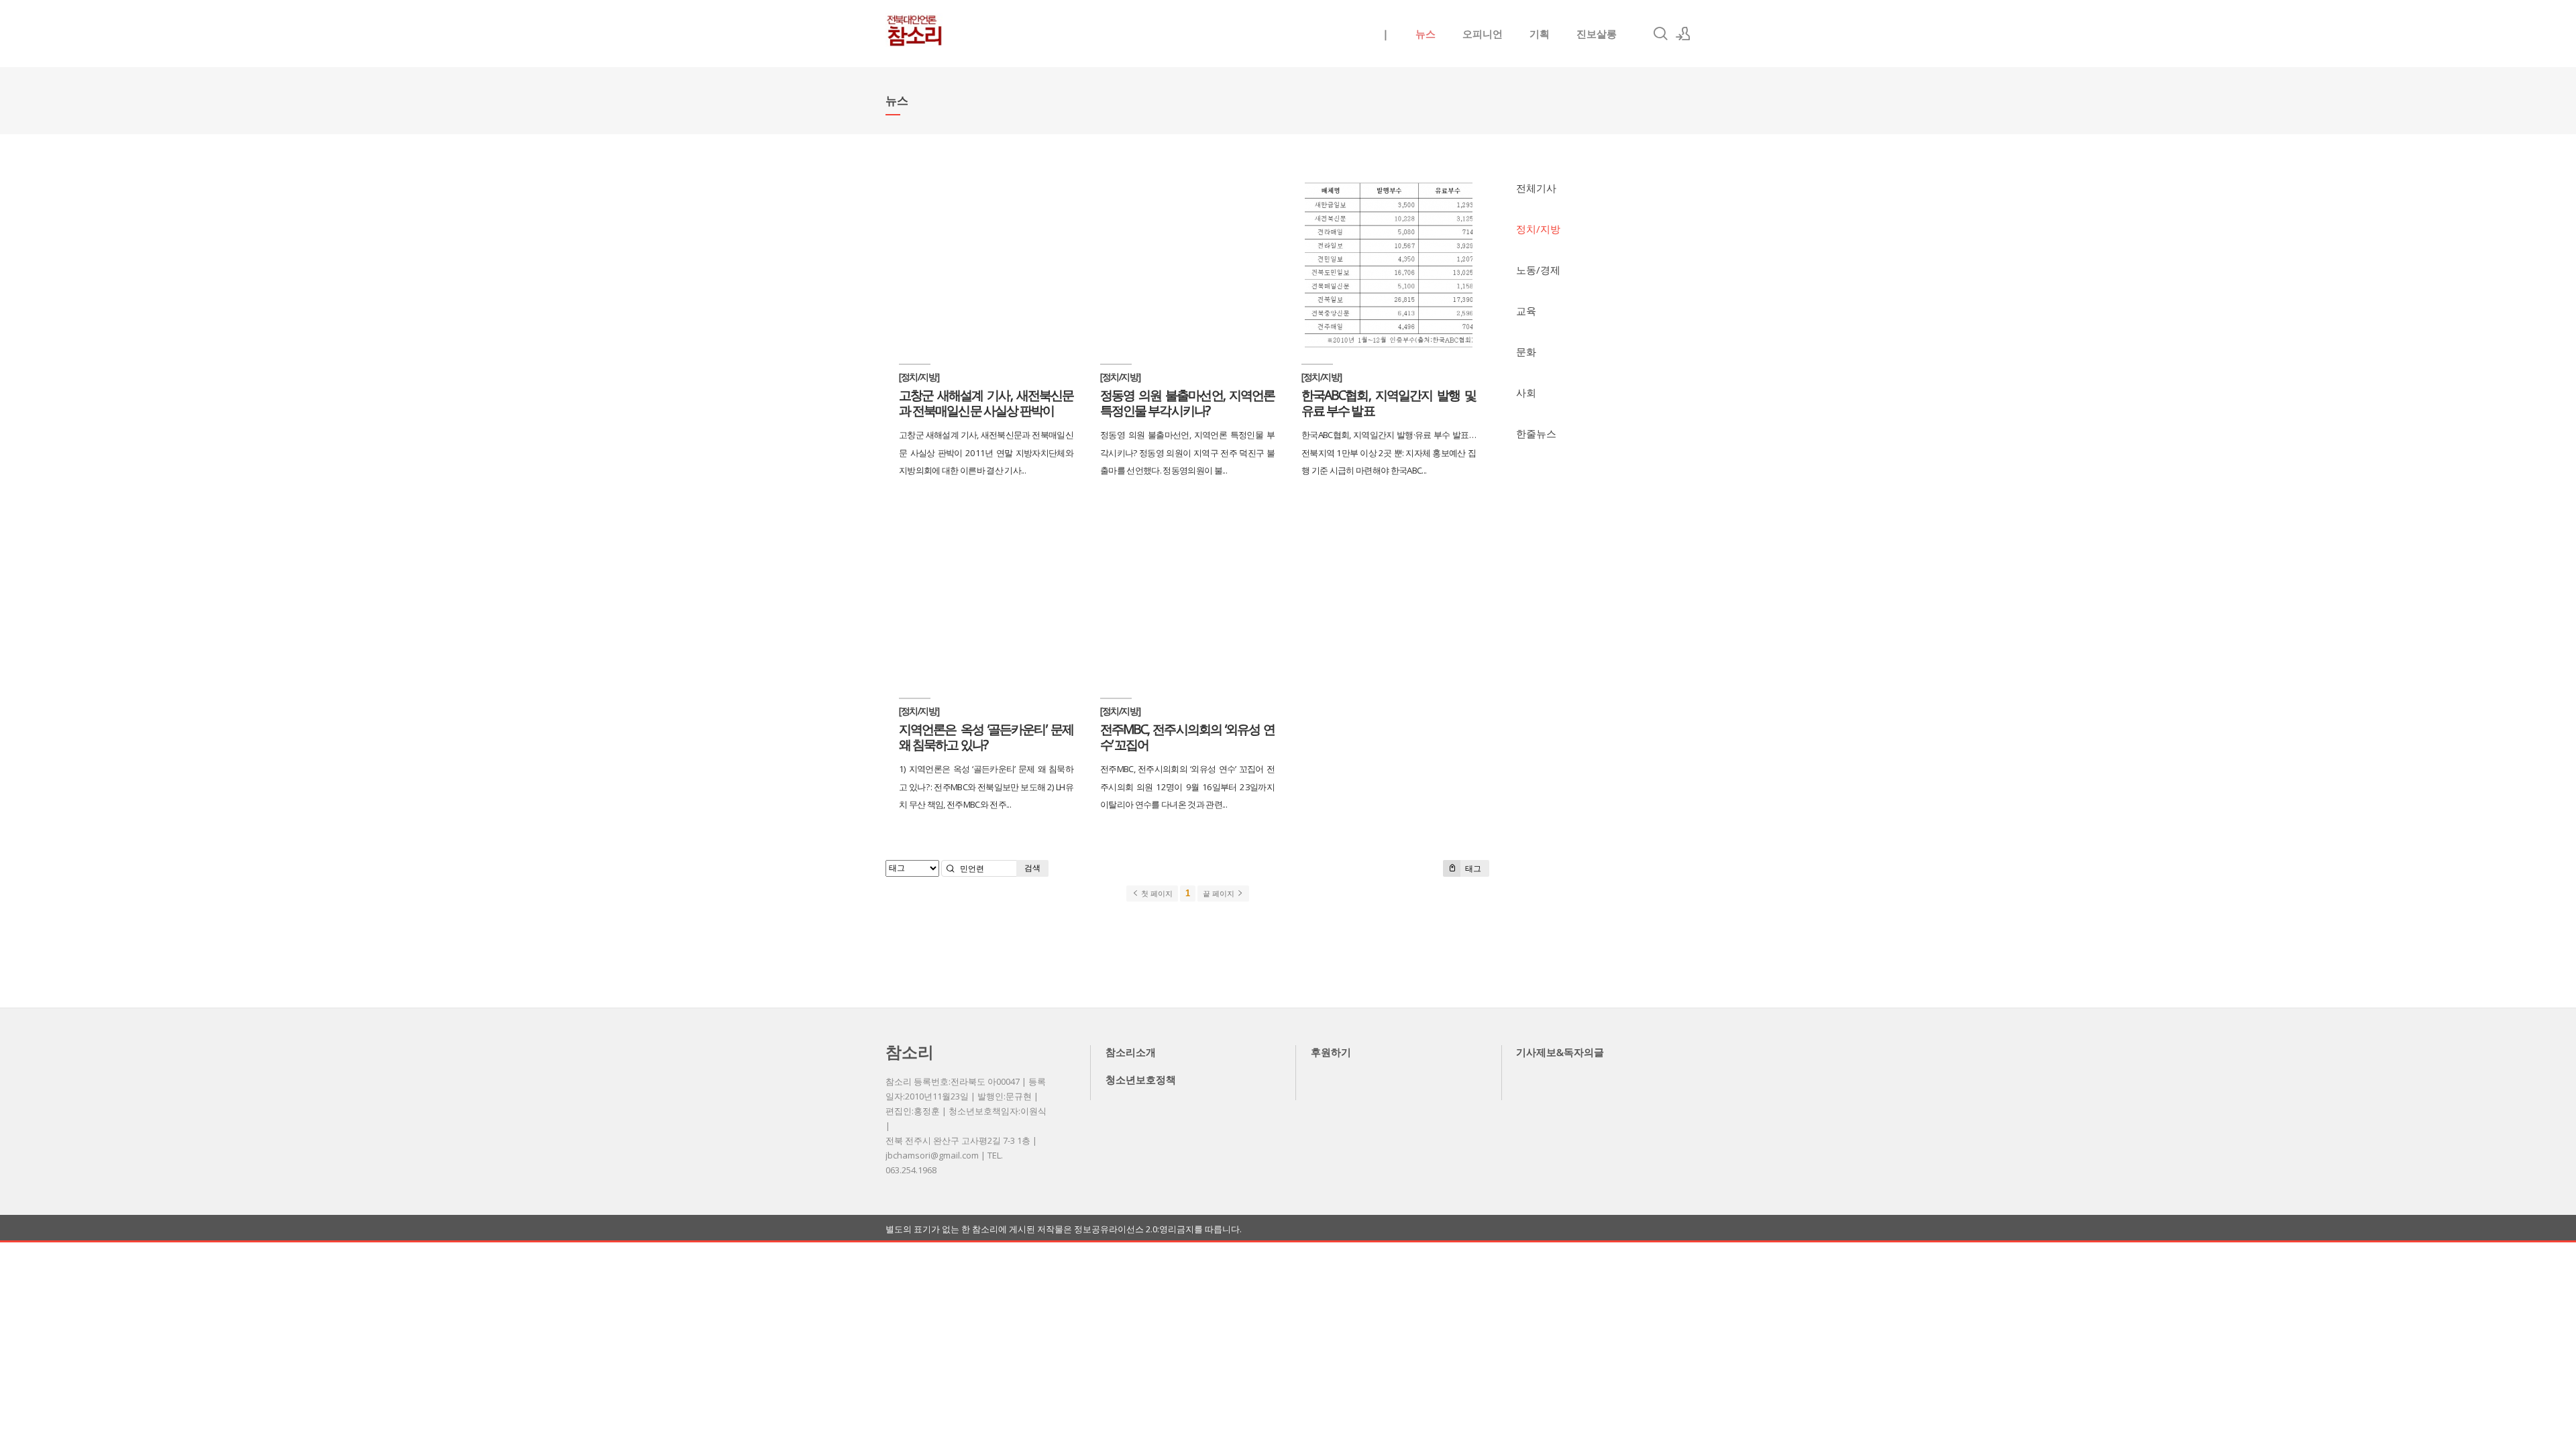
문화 (1526, 352)
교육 (1526, 311)
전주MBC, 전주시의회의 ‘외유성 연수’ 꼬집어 (1187, 737)
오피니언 (1483, 34)
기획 (1540, 34)
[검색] (1660, 34)
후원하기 (1331, 1052)
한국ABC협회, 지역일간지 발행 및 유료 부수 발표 (1389, 402)
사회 (1526, 392)
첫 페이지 (1156, 894)
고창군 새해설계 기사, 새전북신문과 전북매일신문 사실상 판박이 (986, 402)
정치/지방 (1538, 229)
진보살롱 (1597, 34)
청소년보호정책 (1141, 1079)
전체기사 (1536, 188)
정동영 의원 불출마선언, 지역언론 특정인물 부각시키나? (1187, 402)
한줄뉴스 (1536, 433)
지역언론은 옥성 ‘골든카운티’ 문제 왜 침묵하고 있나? (986, 737)
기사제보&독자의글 (1560, 1052)
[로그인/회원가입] (1683, 34)
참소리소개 (1131, 1052)
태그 (1472, 868)
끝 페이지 (1220, 894)
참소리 (910, 1052)
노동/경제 (1538, 270)
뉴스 (1426, 34)
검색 (1032, 868)
